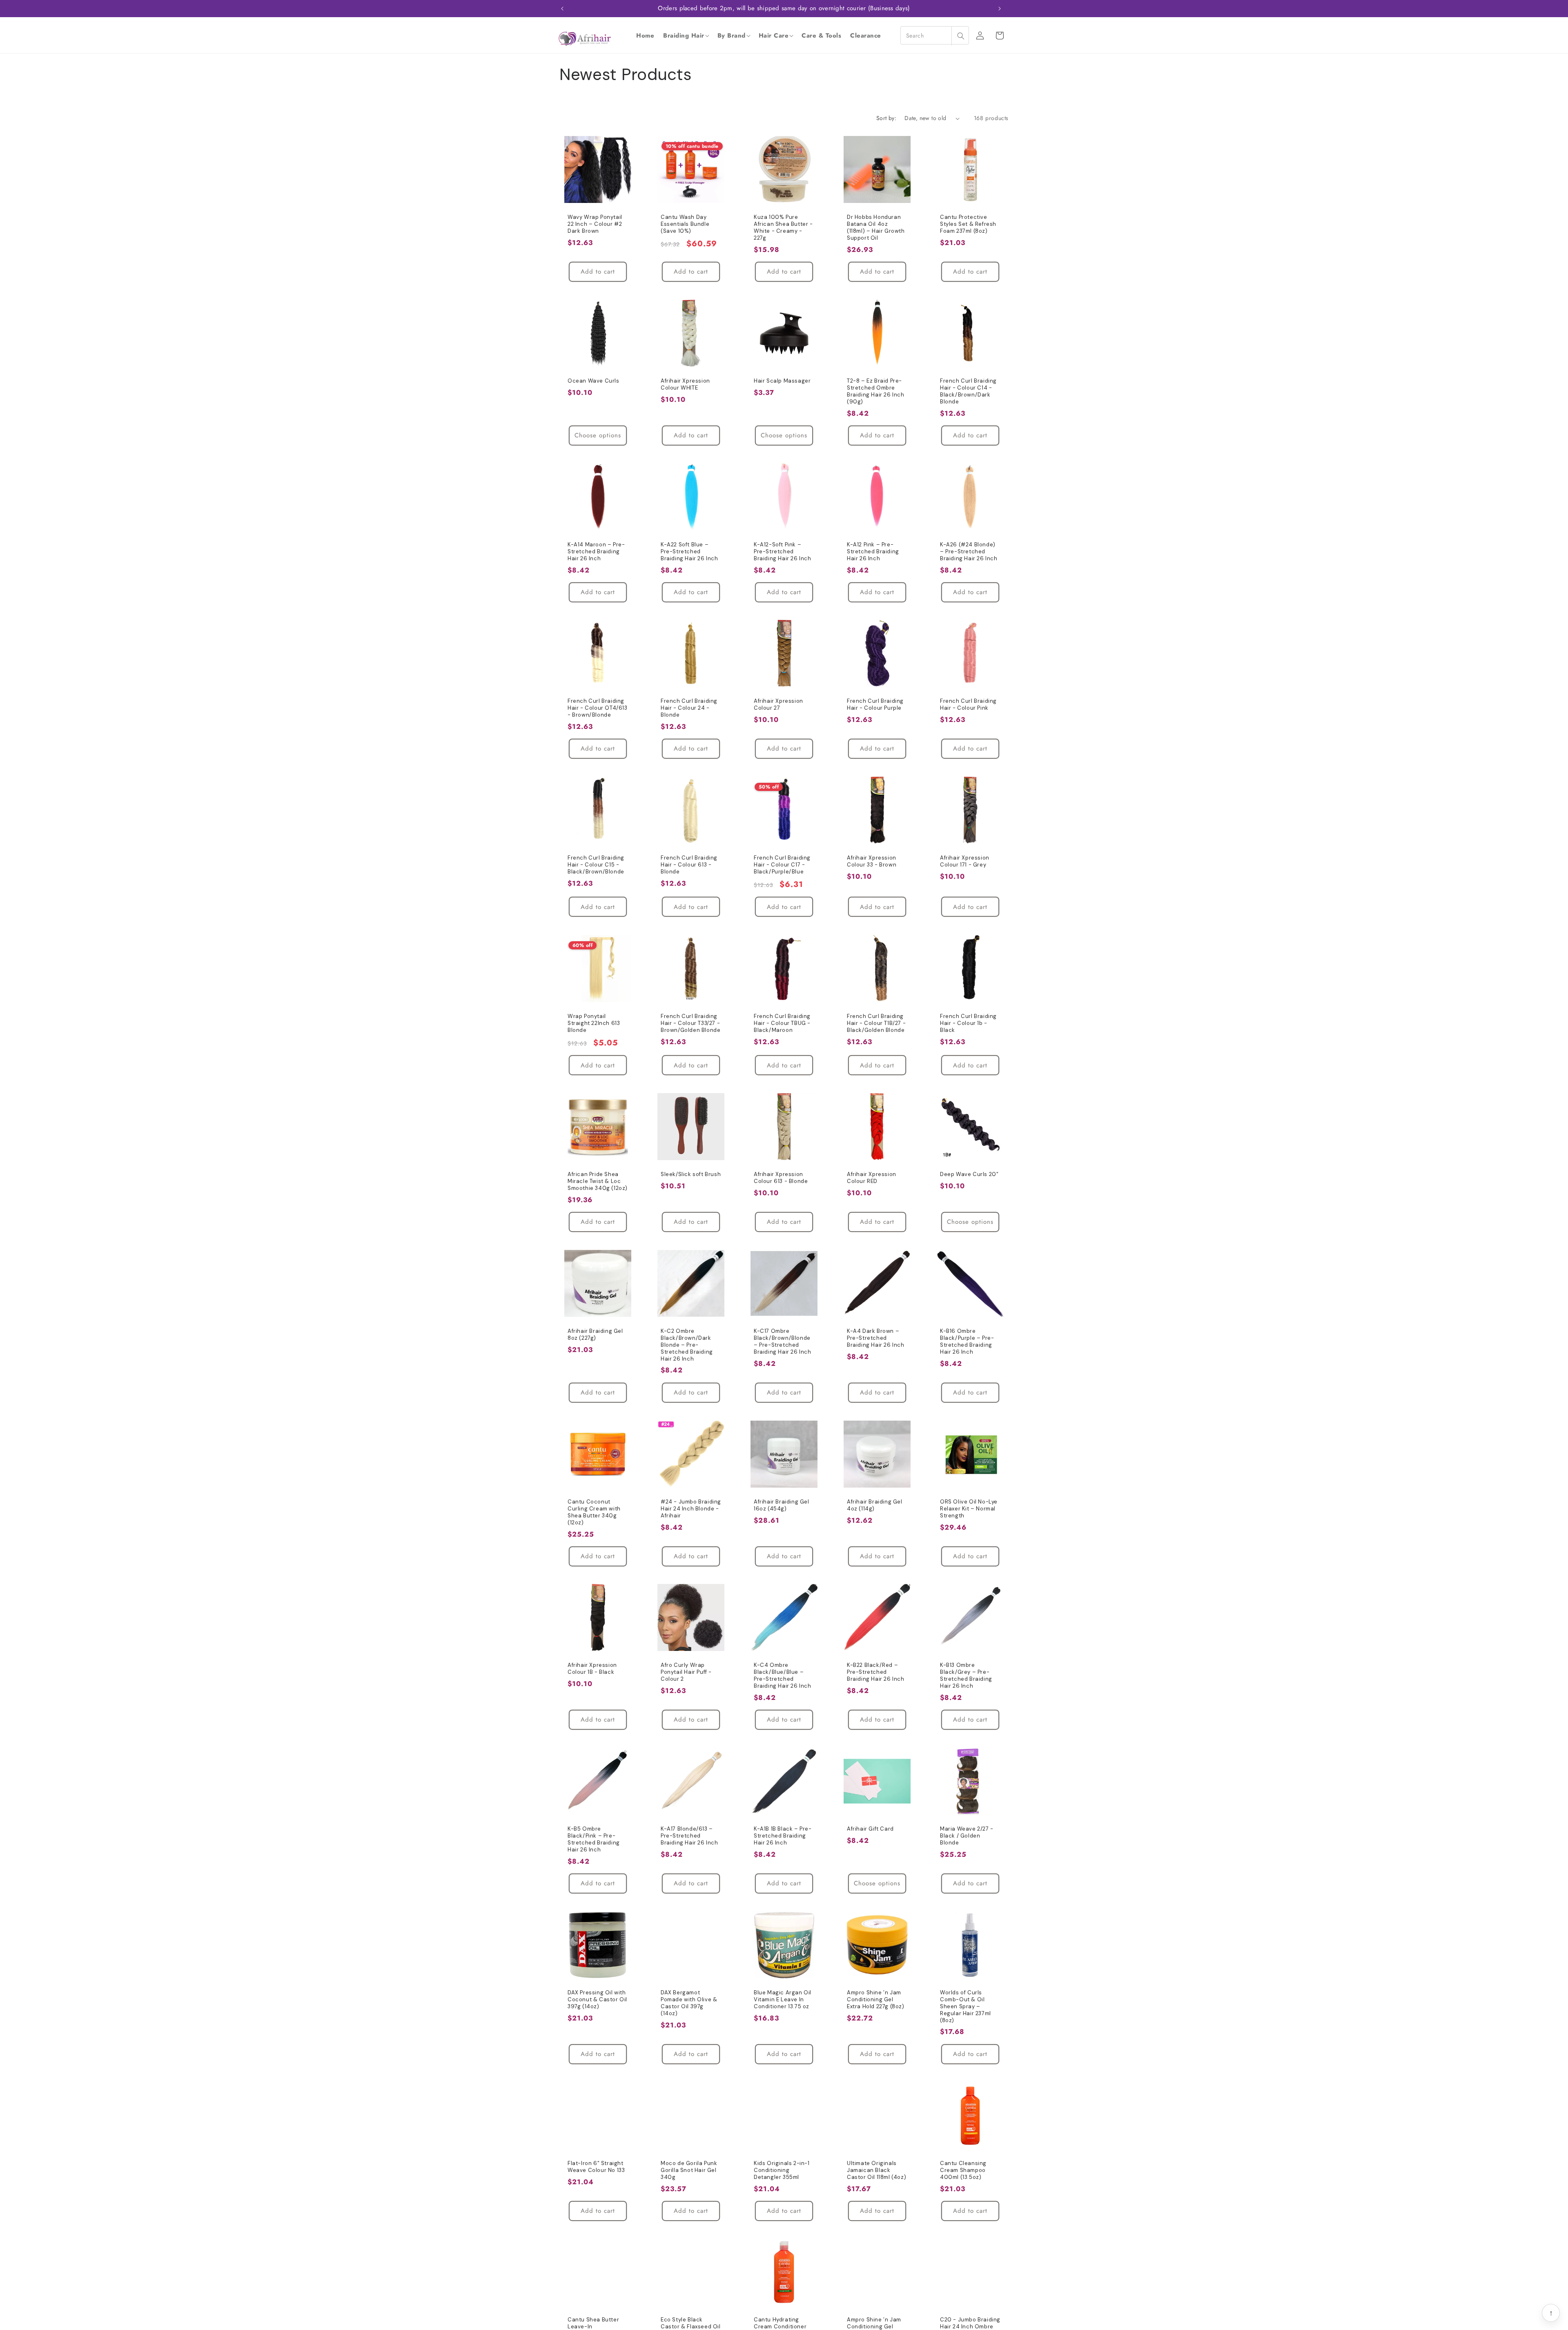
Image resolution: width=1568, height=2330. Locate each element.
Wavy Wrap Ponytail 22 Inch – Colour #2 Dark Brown (595, 224)
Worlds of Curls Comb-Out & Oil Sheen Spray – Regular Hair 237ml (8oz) (966, 2007)
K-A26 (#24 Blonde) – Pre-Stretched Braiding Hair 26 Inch (969, 552)
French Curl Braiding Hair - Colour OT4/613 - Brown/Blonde (598, 708)
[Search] (960, 36)
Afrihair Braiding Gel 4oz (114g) (875, 1505)
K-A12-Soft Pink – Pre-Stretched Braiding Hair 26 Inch (783, 552)
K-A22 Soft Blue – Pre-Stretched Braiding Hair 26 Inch (689, 552)
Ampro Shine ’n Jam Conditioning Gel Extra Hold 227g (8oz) (876, 2000)
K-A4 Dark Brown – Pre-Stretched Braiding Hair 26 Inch (876, 1338)
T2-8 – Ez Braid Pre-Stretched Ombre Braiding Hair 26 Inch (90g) (876, 391)
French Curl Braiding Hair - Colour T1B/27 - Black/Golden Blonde (876, 1023)
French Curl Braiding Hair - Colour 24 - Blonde (689, 708)
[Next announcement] (1000, 9)
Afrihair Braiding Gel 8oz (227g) (595, 1335)
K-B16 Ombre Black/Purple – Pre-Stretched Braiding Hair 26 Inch (967, 1342)
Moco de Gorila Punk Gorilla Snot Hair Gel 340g (689, 2170)
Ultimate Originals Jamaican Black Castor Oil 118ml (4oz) (876, 2170)
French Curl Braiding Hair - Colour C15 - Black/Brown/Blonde (596, 865)
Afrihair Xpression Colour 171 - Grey (965, 861)
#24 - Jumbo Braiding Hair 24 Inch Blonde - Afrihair (691, 1509)
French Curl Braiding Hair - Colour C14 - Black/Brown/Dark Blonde (968, 391)
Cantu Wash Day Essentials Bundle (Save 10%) (685, 224)
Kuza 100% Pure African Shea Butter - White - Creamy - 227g (783, 228)
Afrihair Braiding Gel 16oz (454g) (782, 1505)
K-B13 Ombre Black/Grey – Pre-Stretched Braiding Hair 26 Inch (966, 1676)
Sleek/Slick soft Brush (691, 1174)
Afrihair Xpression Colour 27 (778, 705)
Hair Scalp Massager (782, 381)
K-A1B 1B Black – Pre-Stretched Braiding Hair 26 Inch (783, 1836)
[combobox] (935, 35)
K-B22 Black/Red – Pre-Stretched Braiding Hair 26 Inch (876, 1672)
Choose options (598, 435)
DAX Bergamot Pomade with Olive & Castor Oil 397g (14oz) (689, 2003)
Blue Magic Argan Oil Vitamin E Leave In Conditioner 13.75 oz (783, 2000)
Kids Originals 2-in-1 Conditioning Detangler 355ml (782, 2170)
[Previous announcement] (562, 9)
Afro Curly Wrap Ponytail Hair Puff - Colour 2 (686, 1672)
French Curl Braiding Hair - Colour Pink (968, 705)
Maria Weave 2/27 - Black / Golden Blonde (967, 1836)
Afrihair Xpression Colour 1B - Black (592, 1669)
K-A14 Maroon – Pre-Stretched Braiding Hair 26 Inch (596, 552)
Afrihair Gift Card (870, 1829)
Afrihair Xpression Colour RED (872, 1178)
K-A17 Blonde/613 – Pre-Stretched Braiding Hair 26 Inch (689, 1836)
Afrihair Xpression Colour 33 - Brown (872, 861)
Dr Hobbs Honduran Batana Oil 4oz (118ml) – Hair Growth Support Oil (876, 228)
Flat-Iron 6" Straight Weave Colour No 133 (596, 2167)
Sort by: (886, 118)
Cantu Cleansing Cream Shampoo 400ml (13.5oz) (963, 2170)
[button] (686, 36)
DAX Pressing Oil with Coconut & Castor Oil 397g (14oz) (597, 2000)
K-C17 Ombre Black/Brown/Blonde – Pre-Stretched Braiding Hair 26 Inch (783, 1342)
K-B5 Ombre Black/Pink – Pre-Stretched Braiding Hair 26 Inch (594, 1839)
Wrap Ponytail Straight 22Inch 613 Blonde (594, 1023)
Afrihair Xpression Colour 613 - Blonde (781, 1178)
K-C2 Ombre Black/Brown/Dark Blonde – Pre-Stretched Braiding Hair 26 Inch (687, 1345)
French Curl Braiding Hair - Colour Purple (875, 705)
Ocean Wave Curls (594, 381)
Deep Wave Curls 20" (969, 1174)
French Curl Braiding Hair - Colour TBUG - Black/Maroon (782, 1023)
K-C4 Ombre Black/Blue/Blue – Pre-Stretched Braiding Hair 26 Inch (783, 1676)
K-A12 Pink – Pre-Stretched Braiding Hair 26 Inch (873, 552)
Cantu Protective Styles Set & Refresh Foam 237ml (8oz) (968, 224)
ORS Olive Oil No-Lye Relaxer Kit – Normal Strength (969, 1509)
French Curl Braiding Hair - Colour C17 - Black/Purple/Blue (782, 865)
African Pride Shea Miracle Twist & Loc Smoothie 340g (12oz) (598, 1181)
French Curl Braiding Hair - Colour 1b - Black (968, 1023)
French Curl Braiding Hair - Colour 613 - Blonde (689, 865)
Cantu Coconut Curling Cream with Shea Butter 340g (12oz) (594, 1512)
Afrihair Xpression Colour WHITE (685, 384)
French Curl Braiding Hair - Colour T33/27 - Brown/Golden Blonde (690, 1023)
